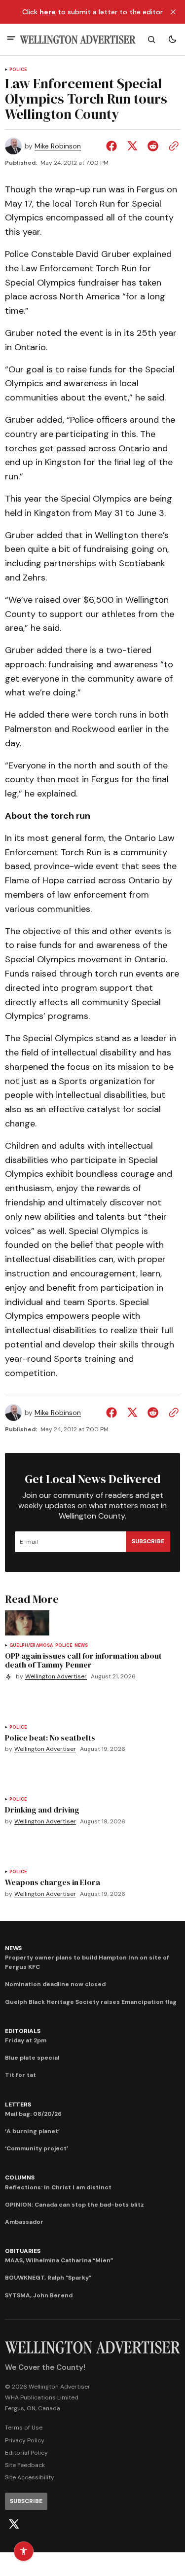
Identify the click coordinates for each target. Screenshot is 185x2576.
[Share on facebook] (113, 146)
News (81, 1646)
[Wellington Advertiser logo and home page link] (78, 40)
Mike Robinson (58, 146)
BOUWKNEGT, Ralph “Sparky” (48, 2278)
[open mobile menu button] (11, 39)
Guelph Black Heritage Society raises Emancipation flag (91, 2002)
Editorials (23, 2031)
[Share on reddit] (153, 146)
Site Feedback (25, 2465)
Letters (18, 2104)
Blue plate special (32, 2058)
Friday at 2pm (26, 2040)
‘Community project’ (37, 2148)
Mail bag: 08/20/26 (33, 2114)
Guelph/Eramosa (31, 1646)
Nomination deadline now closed (55, 1984)
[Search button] (151, 39)
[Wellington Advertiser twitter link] (14, 2524)
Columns (19, 2177)
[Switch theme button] (172, 39)
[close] (173, 12)
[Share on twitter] (132, 146)
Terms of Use (24, 2428)
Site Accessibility (30, 2477)
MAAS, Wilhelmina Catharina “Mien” (59, 2260)
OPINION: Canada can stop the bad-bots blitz (74, 2205)
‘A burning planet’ (32, 2131)
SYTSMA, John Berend (39, 2295)
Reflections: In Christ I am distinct (58, 2187)
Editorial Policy (26, 2453)
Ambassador (24, 2222)
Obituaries (23, 2251)
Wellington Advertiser (56, 1677)
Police (18, 70)
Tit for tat (20, 2075)
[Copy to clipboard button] (172, 146)
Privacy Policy (25, 2440)
